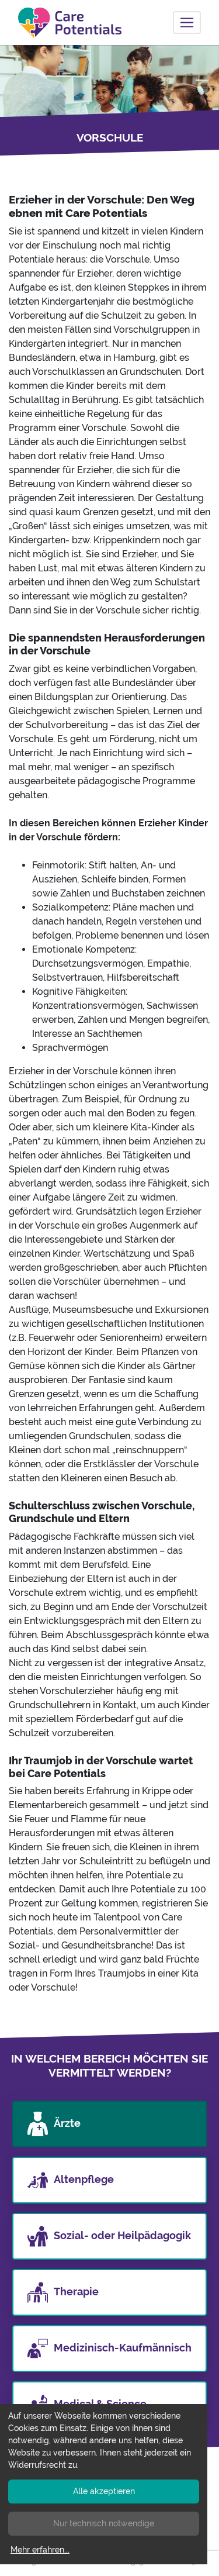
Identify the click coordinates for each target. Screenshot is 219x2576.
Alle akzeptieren (104, 2491)
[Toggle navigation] (187, 23)
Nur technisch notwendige (104, 2523)
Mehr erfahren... (40, 2550)
